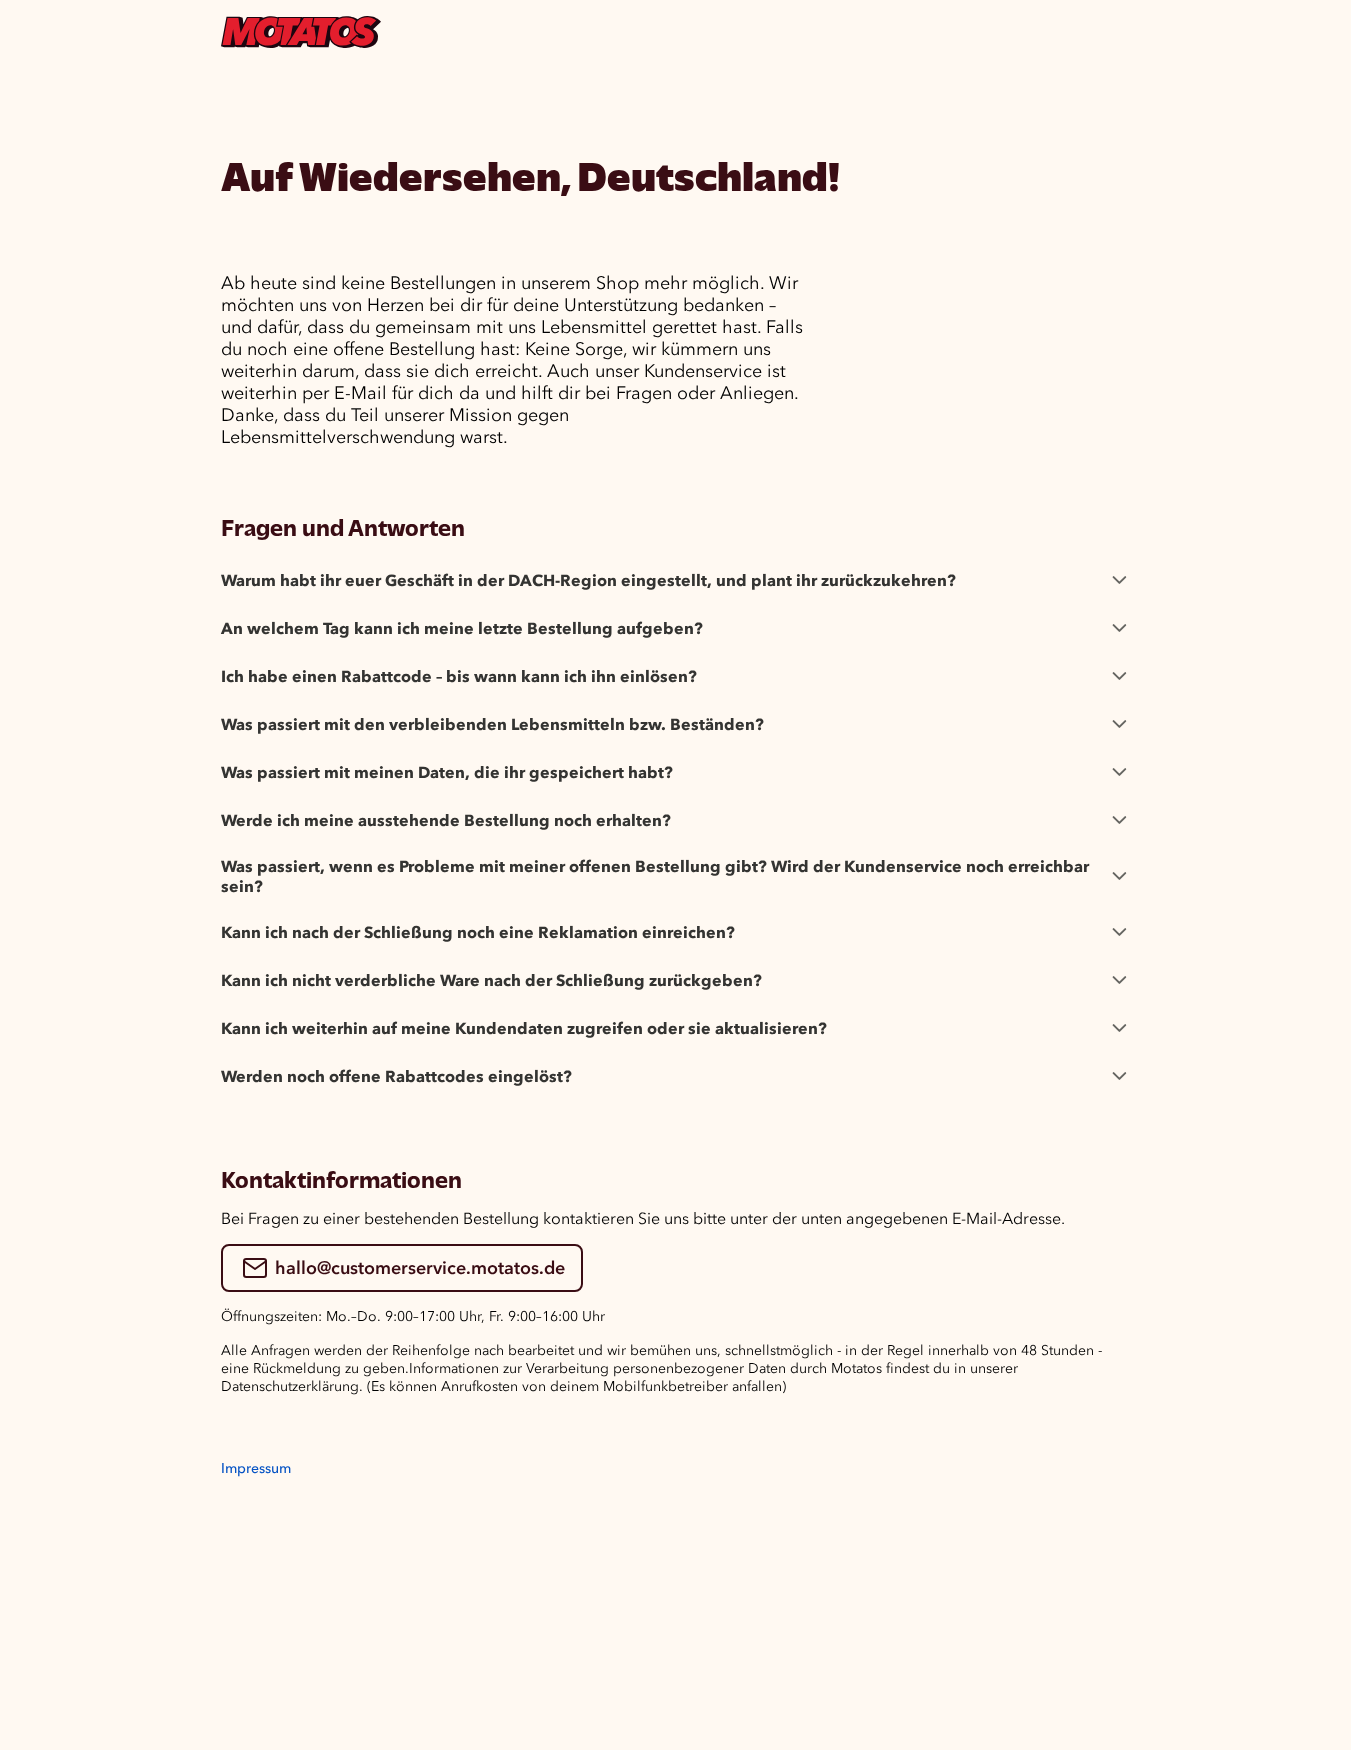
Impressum (256, 1468)
